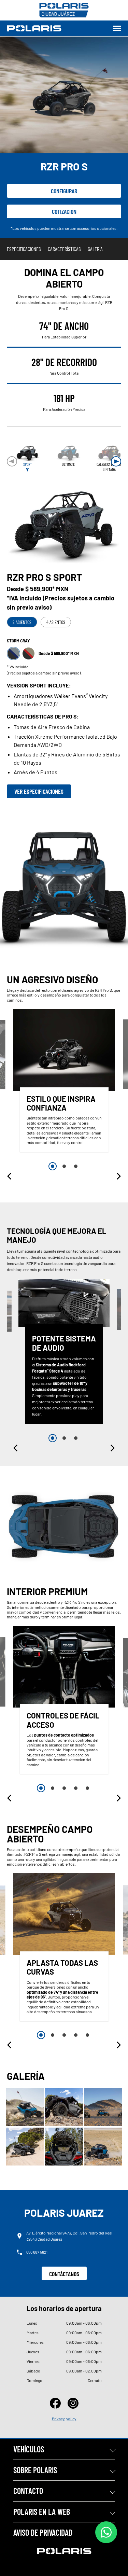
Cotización (64, 211)
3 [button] (76, 1166)
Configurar (64, 191)
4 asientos (56, 622)
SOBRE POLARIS (35, 2470)
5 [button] (87, 1788)
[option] (64, 1082)
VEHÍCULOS (29, 2449)
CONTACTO (28, 2491)
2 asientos (22, 622)
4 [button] (76, 1788)
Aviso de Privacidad (43, 2532)
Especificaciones (24, 249)
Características (64, 249)
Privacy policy (64, 2419)
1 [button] (53, 1166)
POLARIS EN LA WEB (42, 2512)
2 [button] (64, 1166)
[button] (116, 461)
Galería (95, 249)
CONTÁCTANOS (64, 2274)
